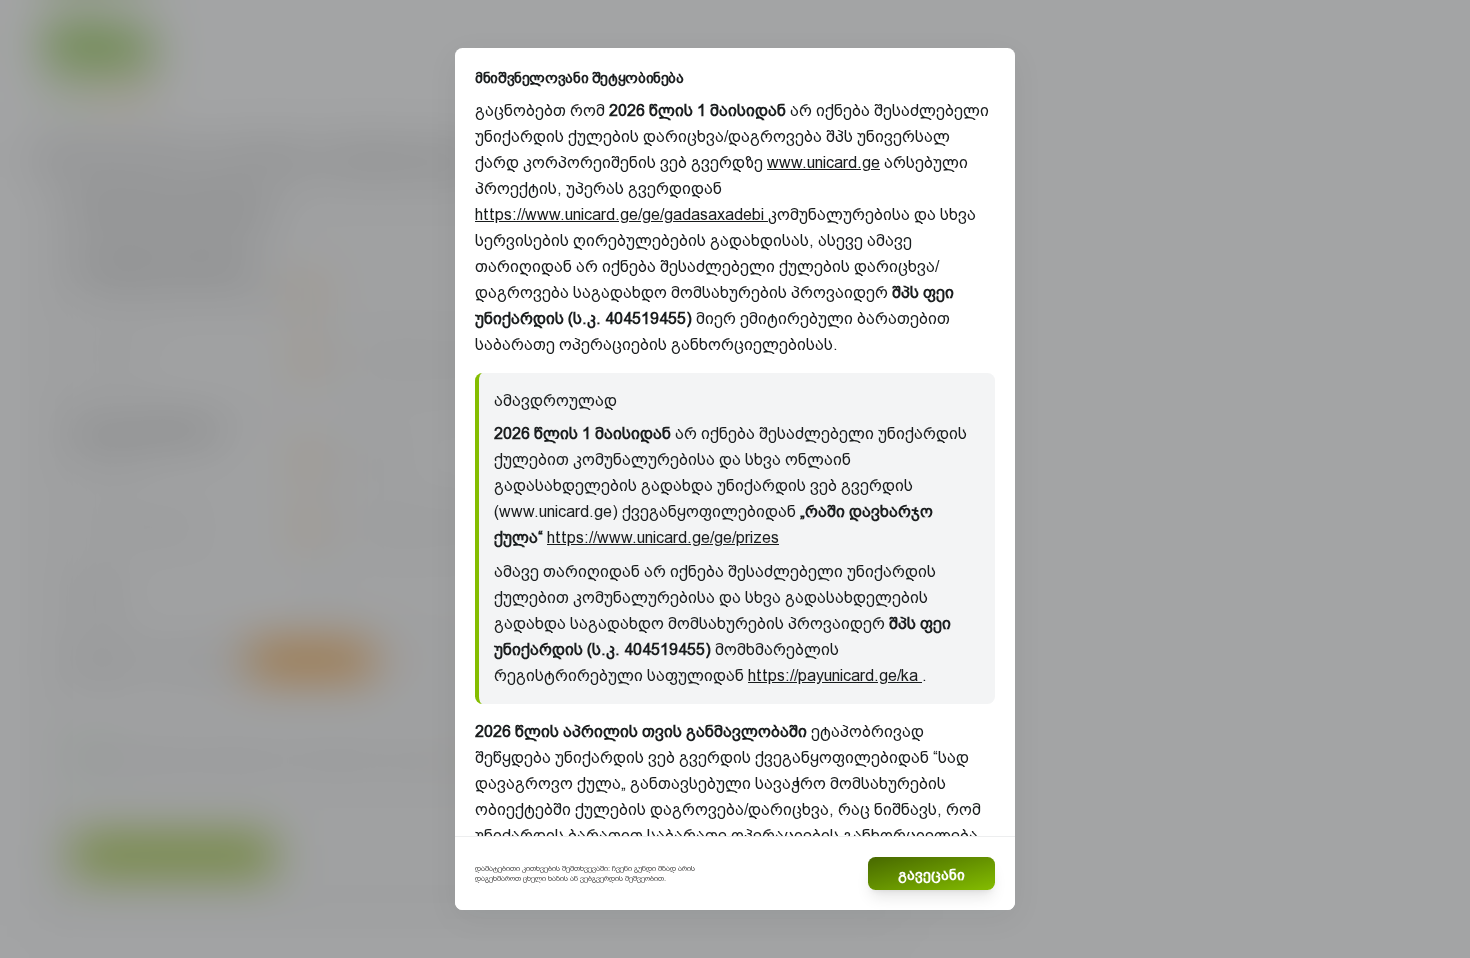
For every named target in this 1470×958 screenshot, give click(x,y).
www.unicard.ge (823, 162)
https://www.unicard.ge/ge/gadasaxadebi (621, 214)
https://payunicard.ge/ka (835, 675)
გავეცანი (931, 874)
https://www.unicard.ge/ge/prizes (663, 537)
